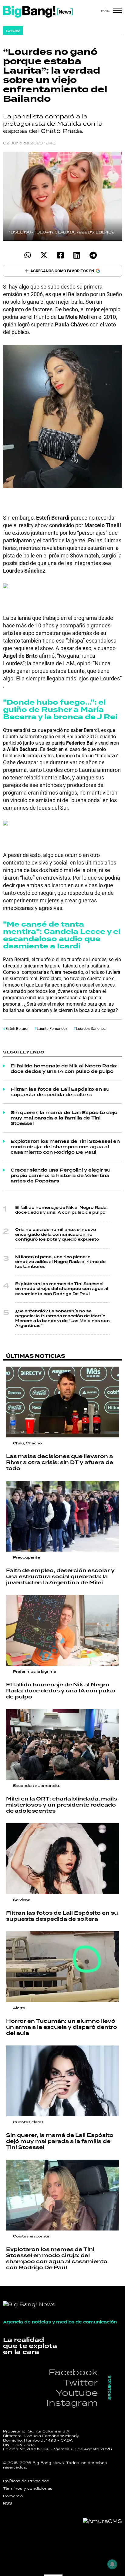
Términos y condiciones (28, 2488)
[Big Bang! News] (38, 12)
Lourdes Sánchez (91, 1028)
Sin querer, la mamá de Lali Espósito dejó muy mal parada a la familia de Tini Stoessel (64, 1118)
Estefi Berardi (17, 1028)
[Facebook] (60, 255)
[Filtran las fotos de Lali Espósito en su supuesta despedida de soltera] (62, 1859)
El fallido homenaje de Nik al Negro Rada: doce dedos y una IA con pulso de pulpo (64, 1069)
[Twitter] (44, 255)
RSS (8, 2503)
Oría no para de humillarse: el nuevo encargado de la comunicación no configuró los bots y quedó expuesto (57, 1235)
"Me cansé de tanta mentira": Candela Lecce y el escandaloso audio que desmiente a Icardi (62, 935)
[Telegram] (93, 255)
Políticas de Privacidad (26, 2481)
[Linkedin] (77, 255)
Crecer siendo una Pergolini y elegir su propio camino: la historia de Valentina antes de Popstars (61, 1176)
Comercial (13, 2496)
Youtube (77, 2393)
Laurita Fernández (52, 1028)
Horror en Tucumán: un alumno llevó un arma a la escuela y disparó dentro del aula (62, 2027)
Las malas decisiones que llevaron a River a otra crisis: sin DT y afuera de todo (60, 1462)
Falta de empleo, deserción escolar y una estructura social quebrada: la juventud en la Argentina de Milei (60, 1577)
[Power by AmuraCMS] (102, 2521)
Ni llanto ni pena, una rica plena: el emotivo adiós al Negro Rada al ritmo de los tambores (60, 1262)
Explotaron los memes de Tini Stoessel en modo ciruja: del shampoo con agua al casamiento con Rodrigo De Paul (65, 1147)
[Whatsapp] (27, 255)
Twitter (81, 2382)
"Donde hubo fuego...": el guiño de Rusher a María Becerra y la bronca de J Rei (60, 710)
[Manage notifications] (112, 2564)
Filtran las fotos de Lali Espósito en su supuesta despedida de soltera (60, 1092)
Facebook (73, 2372)
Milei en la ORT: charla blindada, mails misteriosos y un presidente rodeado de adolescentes (62, 1805)
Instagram (72, 2403)
